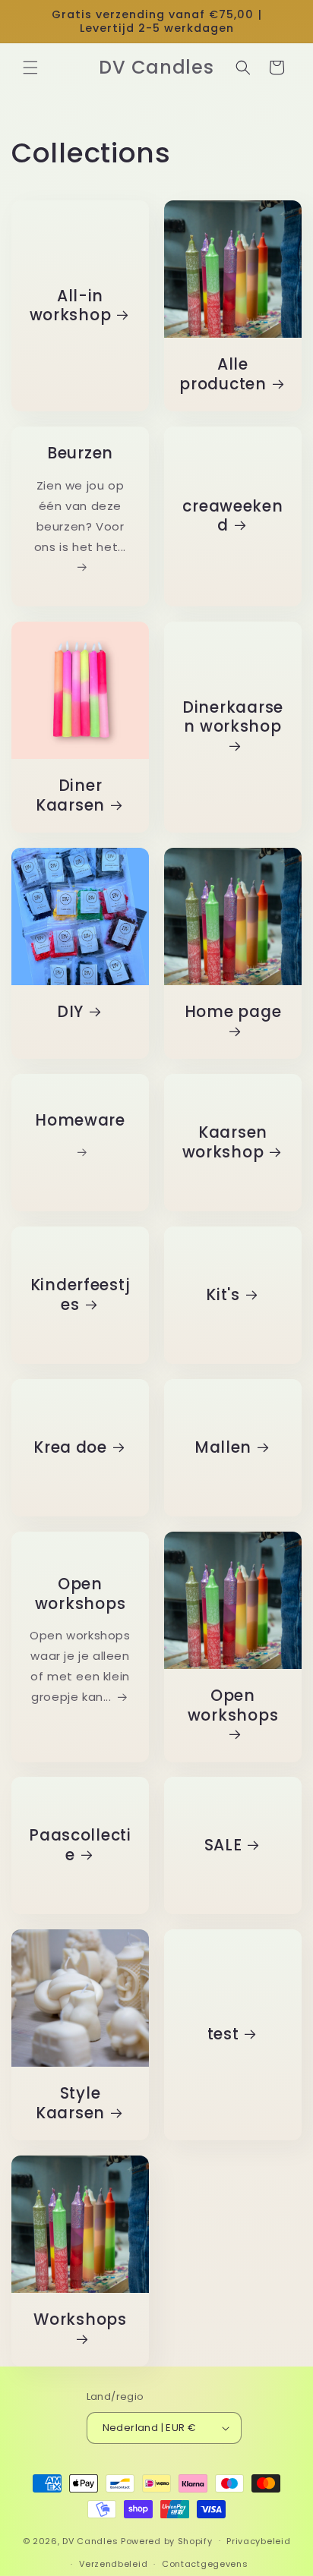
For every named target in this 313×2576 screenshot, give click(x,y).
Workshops (80, 2320)
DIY (70, 1012)
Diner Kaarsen (70, 796)
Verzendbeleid (113, 2564)
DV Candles (90, 2540)
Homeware (80, 1121)
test (223, 2035)
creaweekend (232, 516)
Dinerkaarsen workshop (233, 717)
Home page (233, 1012)
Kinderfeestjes (81, 1295)
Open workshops (80, 1594)
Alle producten (223, 375)
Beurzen (80, 454)
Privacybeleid (258, 2541)
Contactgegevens (205, 2564)
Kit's (223, 1295)
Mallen (223, 1447)
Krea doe (70, 1447)
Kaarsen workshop (225, 1143)
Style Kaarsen (70, 2104)
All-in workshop (71, 306)
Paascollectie (80, 1845)
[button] (30, 68)
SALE (223, 1846)
